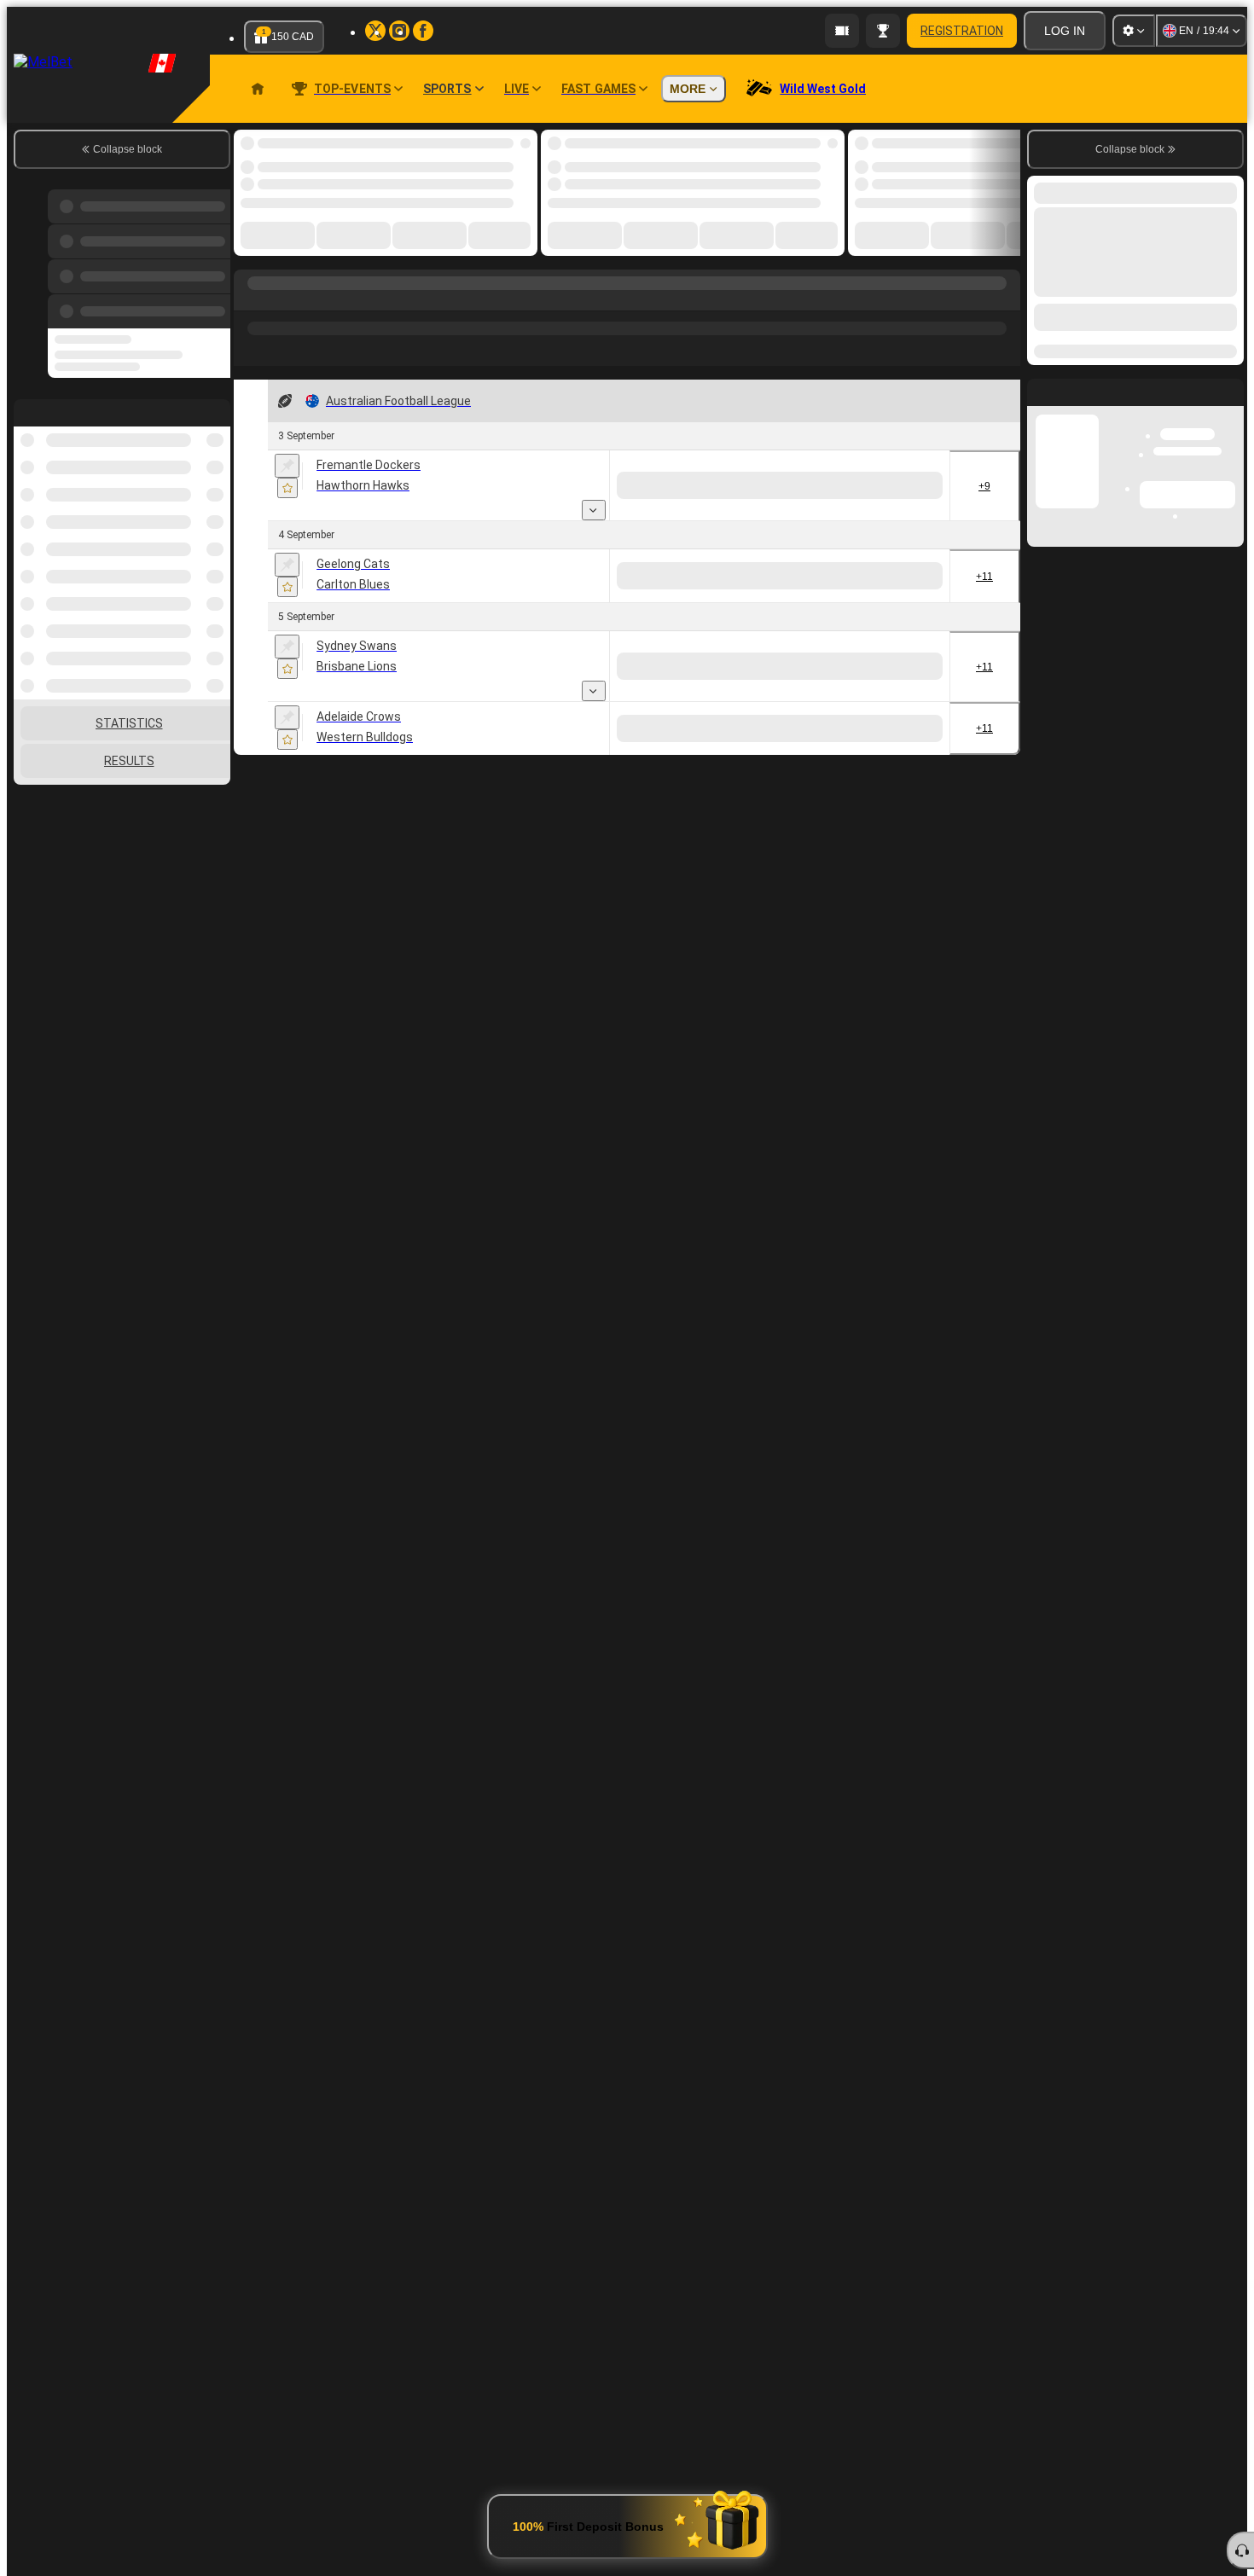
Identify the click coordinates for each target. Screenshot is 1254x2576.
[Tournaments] (883, 31)
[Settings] (1134, 31)
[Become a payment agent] (842, 31)
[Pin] (287, 466)
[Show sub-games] (594, 510)
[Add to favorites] (287, 488)
